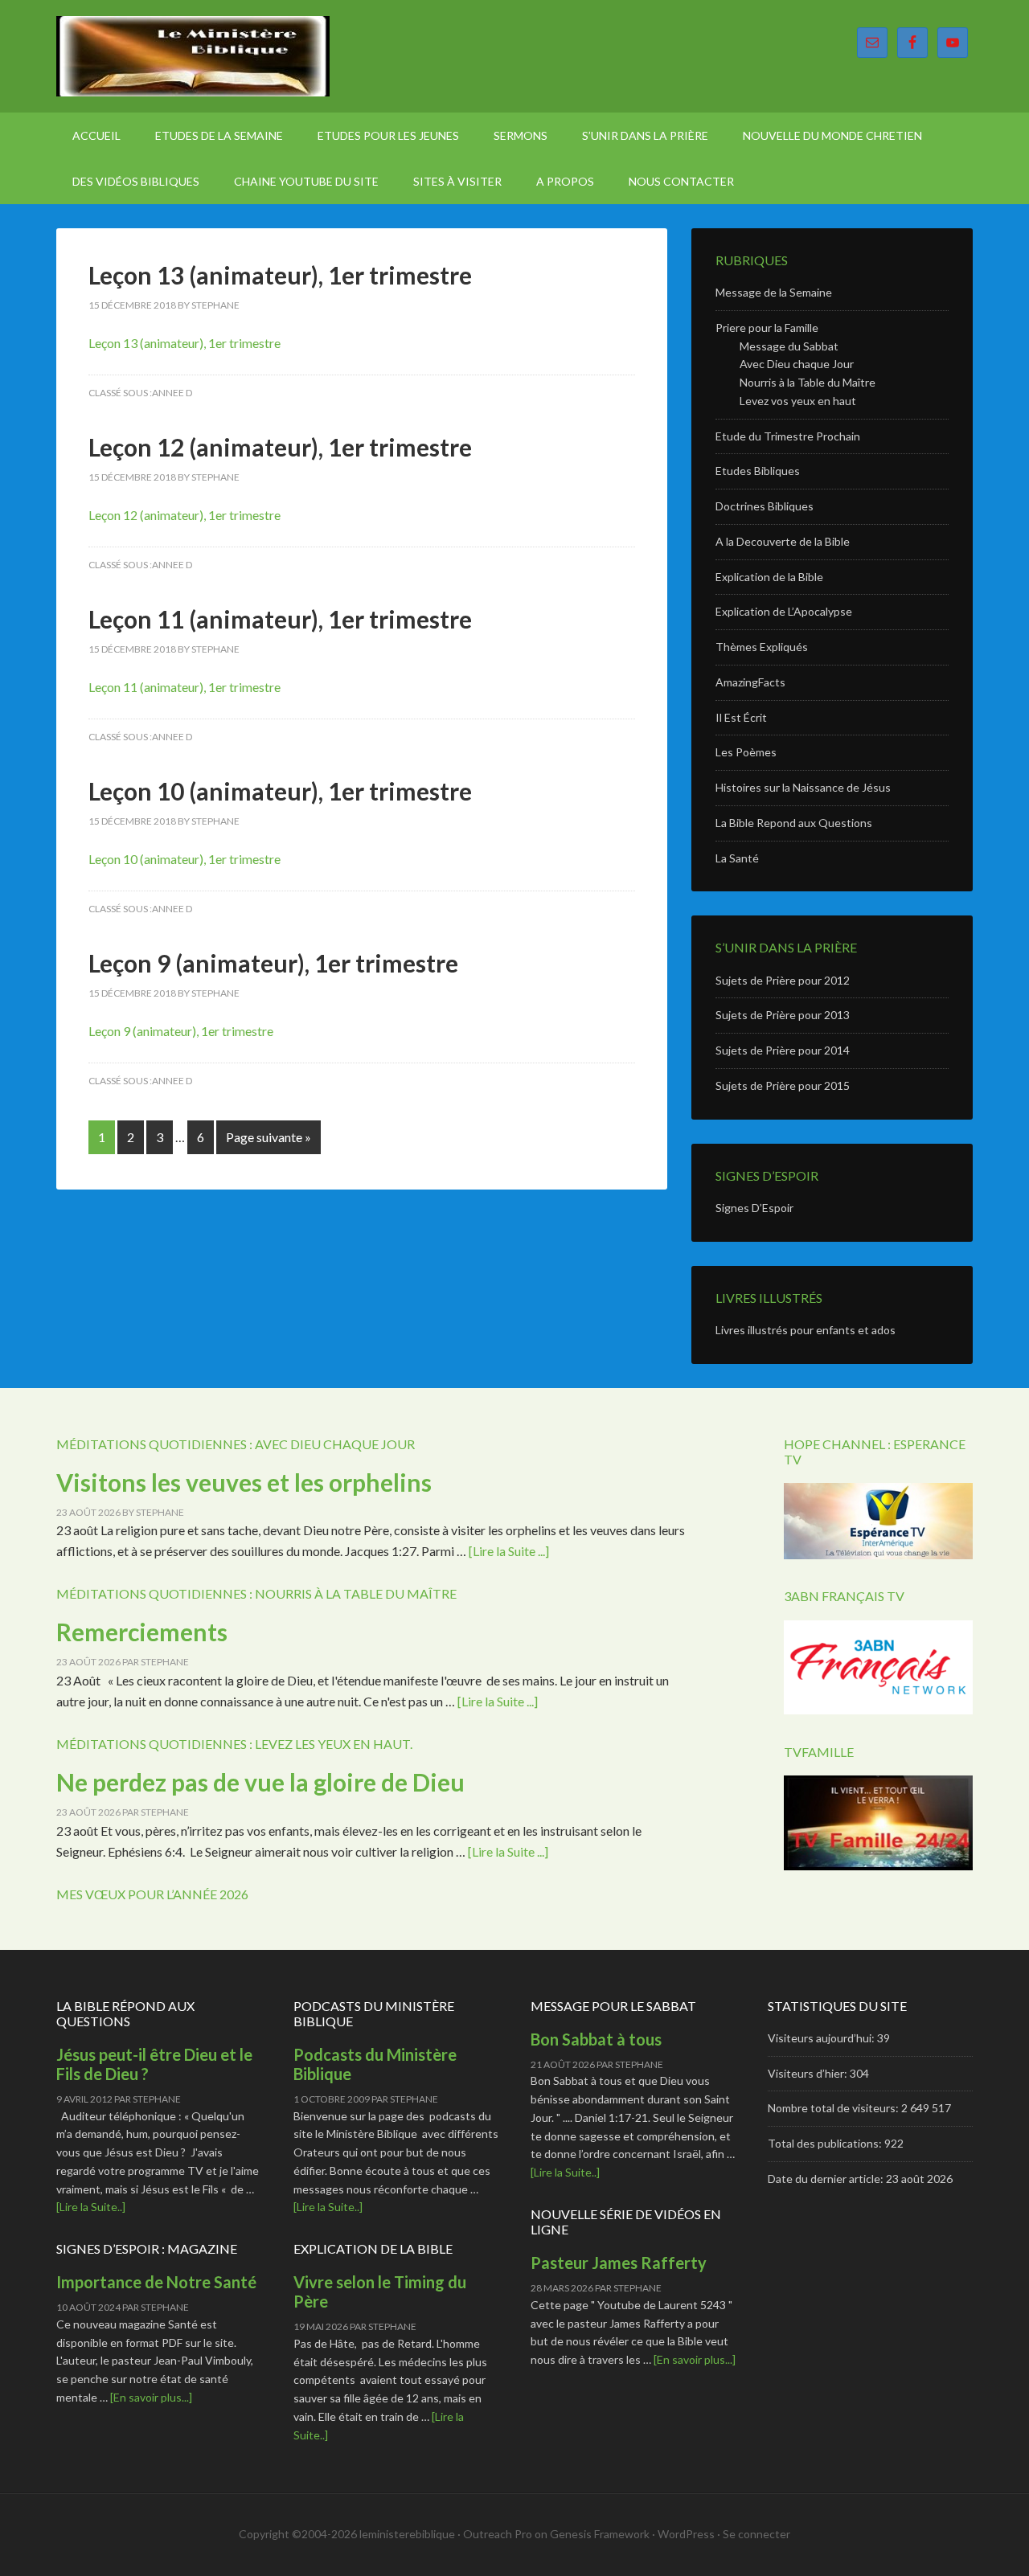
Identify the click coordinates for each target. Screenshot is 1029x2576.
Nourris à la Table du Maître (808, 382)
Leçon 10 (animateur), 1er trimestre (280, 791)
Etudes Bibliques (758, 471)
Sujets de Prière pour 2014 (783, 1050)
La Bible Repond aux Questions (794, 823)
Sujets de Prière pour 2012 (783, 980)
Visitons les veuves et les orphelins (244, 1482)
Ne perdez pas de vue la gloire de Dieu (260, 1782)
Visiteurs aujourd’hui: (822, 2038)
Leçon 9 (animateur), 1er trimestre (273, 963)
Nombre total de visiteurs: (834, 2108)
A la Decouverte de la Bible (783, 541)
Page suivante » (269, 1137)
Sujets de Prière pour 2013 (783, 1015)
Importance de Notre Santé (156, 2282)
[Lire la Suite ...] (509, 1551)
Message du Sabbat (789, 346)
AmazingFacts (750, 682)
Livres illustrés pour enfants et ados (806, 1330)
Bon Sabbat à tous (596, 2039)
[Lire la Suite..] (91, 2207)
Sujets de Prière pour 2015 (783, 1085)
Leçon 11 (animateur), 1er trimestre (280, 619)
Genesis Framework (600, 2534)
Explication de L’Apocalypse (784, 611)
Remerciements (142, 1632)
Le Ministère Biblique (193, 56)
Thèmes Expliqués (762, 647)
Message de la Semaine (774, 292)
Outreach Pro (498, 2534)
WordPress (686, 2534)
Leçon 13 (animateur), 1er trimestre (280, 275)
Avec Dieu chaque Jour (797, 364)
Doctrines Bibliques (765, 506)
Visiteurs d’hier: (809, 2073)
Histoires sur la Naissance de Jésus (803, 787)
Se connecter (756, 2534)
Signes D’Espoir (754, 1208)
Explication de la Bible (769, 577)
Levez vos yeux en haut (798, 401)
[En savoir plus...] (151, 2397)
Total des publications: (826, 2143)
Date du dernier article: (827, 2179)
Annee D (172, 393)
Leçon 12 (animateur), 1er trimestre (280, 447)
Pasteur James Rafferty (619, 2263)
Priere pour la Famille (767, 328)
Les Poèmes (746, 752)
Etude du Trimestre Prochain (788, 436)
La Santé (737, 858)
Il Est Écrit (741, 717)
